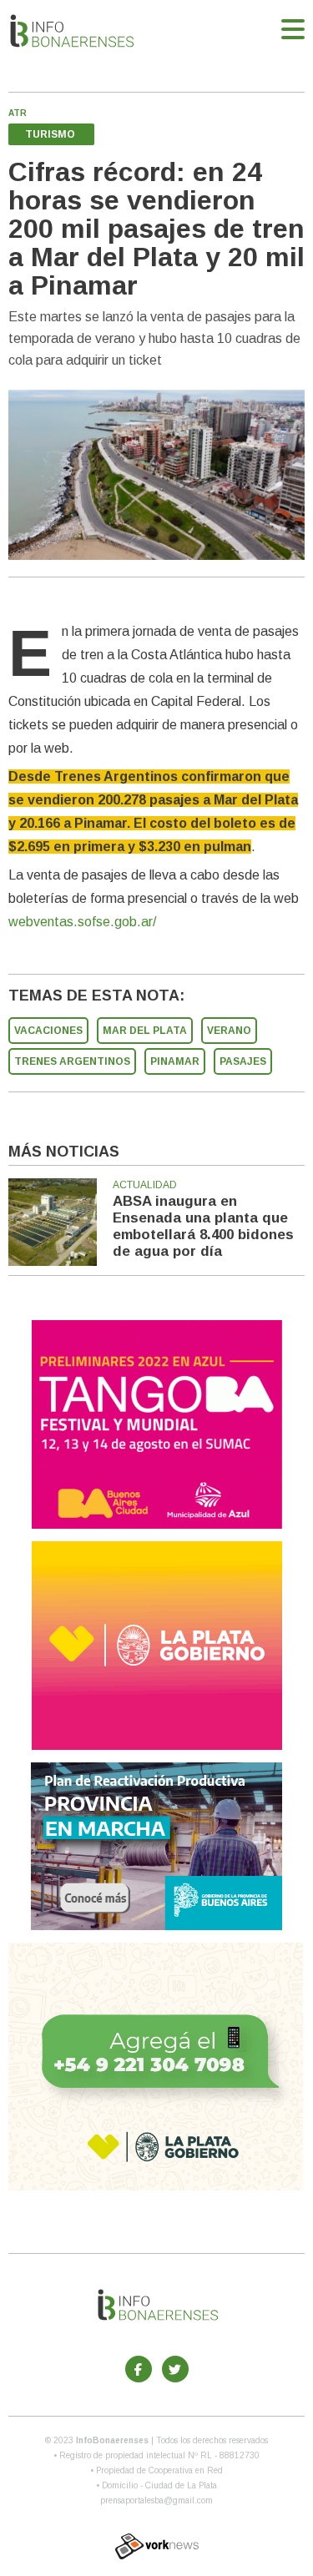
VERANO (229, 1031)
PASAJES (243, 1061)
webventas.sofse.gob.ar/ (82, 922)
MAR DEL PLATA (145, 1031)
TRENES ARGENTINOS (72, 1061)
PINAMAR (175, 1061)
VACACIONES (48, 1031)
